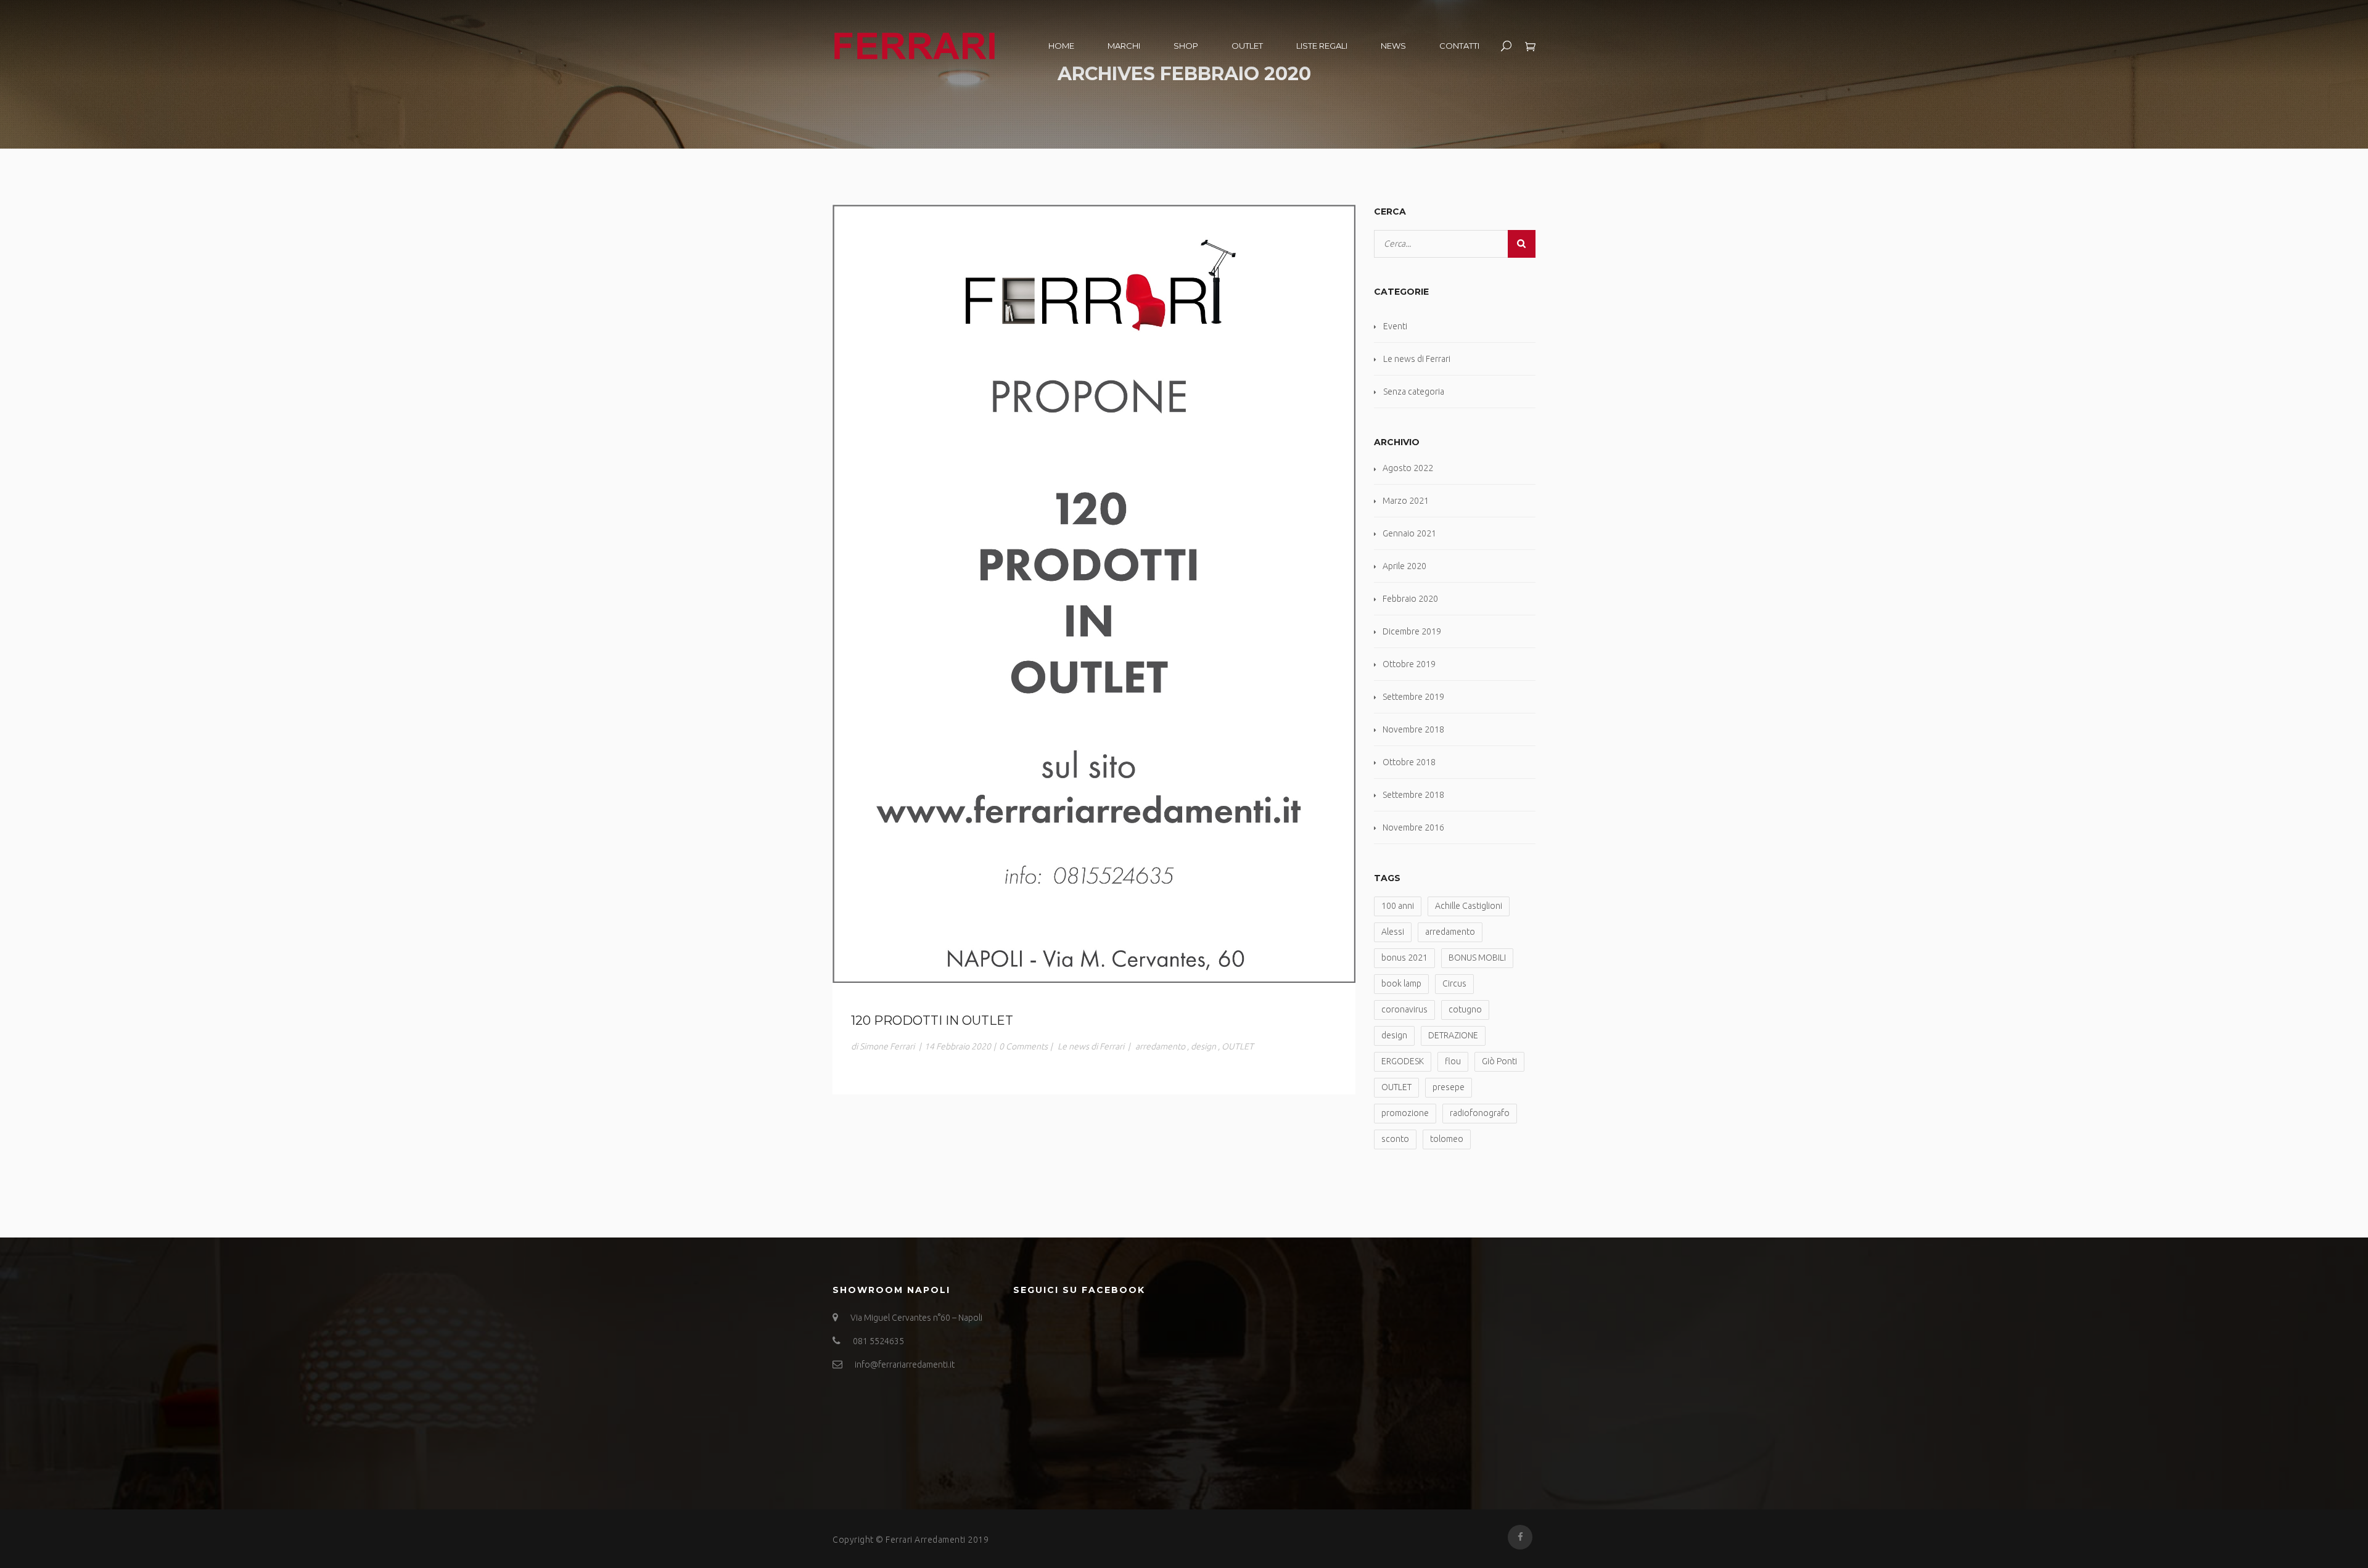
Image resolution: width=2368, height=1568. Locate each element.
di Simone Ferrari (883, 1046)
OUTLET (1238, 1046)
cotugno (1465, 1009)
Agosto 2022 (1408, 468)
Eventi (1395, 326)
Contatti (1459, 46)
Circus (1454, 983)
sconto (1395, 1139)
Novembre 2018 (1413, 729)
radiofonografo (1480, 1113)
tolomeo (1447, 1139)
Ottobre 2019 (1409, 664)
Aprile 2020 (1404, 566)
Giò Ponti (1499, 1061)
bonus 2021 (1404, 958)
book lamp (1401, 983)
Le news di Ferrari (1091, 1046)
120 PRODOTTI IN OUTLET (932, 1020)
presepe (1449, 1087)
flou (1453, 1061)
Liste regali (1322, 46)
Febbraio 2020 (1410, 599)
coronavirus (1404, 1009)
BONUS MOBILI (1477, 958)
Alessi (1393, 932)
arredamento (1160, 1046)
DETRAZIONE (1453, 1035)
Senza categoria (1414, 392)
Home (1061, 46)
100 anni (1398, 906)
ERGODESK (1403, 1061)
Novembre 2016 (1413, 827)
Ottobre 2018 (1409, 762)
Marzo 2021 (1406, 501)
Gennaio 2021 (1409, 533)
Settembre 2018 (1413, 795)
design (1203, 1046)
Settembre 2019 (1413, 697)
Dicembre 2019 (1412, 631)
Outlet (1247, 46)
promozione (1405, 1113)
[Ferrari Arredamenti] (915, 44)
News (1393, 46)
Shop (1186, 46)
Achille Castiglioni (1469, 906)
